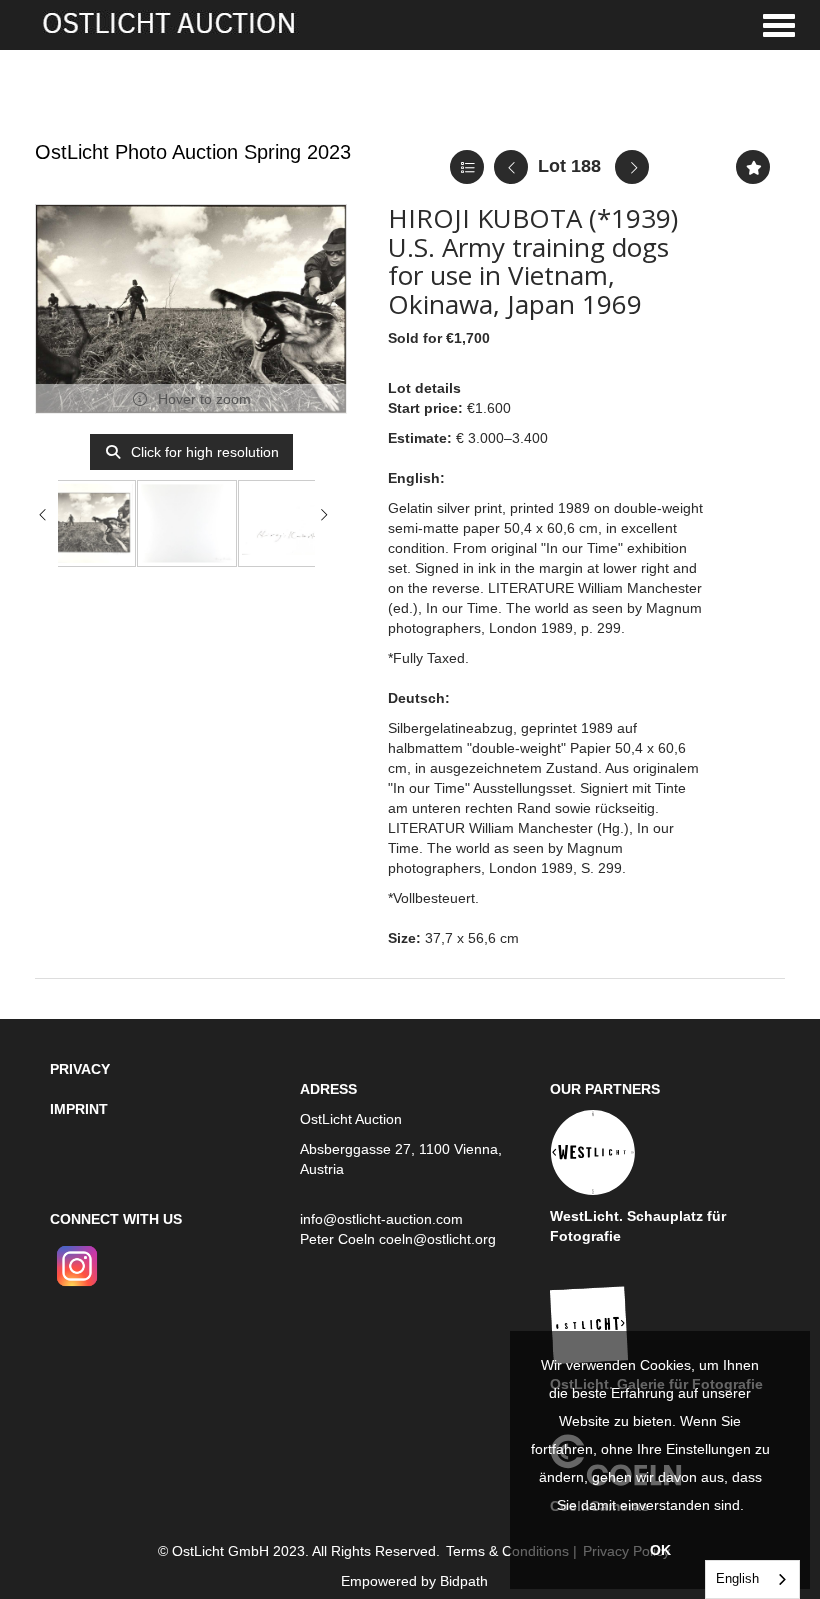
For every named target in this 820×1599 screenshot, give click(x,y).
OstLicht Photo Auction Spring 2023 (193, 152)
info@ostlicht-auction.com (381, 1219)
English (737, 1578)
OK (660, 1550)
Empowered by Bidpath (414, 1581)
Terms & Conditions (507, 1551)
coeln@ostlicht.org (437, 1239)
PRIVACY (80, 1069)
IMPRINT (79, 1109)
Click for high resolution (203, 452)
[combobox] (752, 1579)
